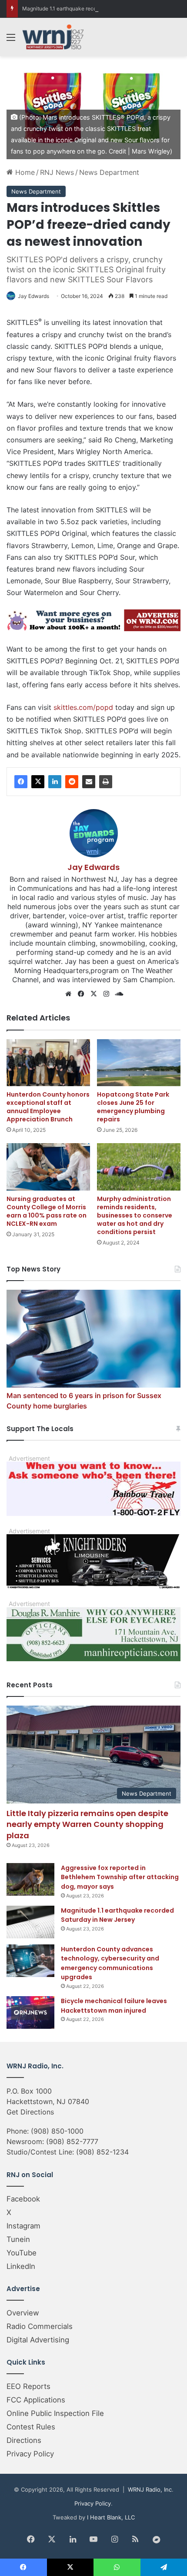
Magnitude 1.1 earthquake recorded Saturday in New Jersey (95, 8)
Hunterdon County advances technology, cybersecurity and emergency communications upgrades (110, 1963)
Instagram (23, 2226)
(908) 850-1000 (57, 2131)
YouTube (22, 2253)
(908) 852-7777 (72, 2141)
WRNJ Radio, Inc (150, 2489)
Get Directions (30, 2112)
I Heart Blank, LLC (111, 2517)
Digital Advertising (38, 2340)
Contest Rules (31, 2427)
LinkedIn (21, 2266)
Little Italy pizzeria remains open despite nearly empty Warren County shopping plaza (87, 1824)
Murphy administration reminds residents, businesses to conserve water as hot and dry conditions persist (135, 1215)
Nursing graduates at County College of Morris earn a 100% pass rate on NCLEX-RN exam (47, 1211)
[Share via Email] (89, 782)
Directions (24, 2440)
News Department (109, 172)
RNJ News (57, 172)
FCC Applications (36, 2400)
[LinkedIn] (55, 782)
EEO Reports (28, 2386)
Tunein (18, 2239)
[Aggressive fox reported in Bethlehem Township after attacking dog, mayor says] (30, 1879)
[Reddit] (72, 782)
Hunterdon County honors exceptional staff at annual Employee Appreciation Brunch (48, 1107)
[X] (38, 782)
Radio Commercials (40, 2326)
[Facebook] (21, 782)
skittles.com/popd (83, 707)
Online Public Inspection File (55, 2413)
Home (24, 172)
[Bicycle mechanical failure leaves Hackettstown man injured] (30, 2012)
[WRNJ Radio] (53, 37)
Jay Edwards (33, 296)
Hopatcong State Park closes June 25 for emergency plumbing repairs (133, 1107)
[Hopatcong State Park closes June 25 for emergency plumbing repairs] (139, 1063)
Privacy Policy (30, 2454)
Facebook (23, 2199)
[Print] (106, 782)
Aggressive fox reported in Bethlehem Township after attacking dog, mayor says (120, 1877)
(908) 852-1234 (102, 2152)
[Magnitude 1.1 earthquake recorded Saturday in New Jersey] (30, 1922)
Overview (23, 2313)
